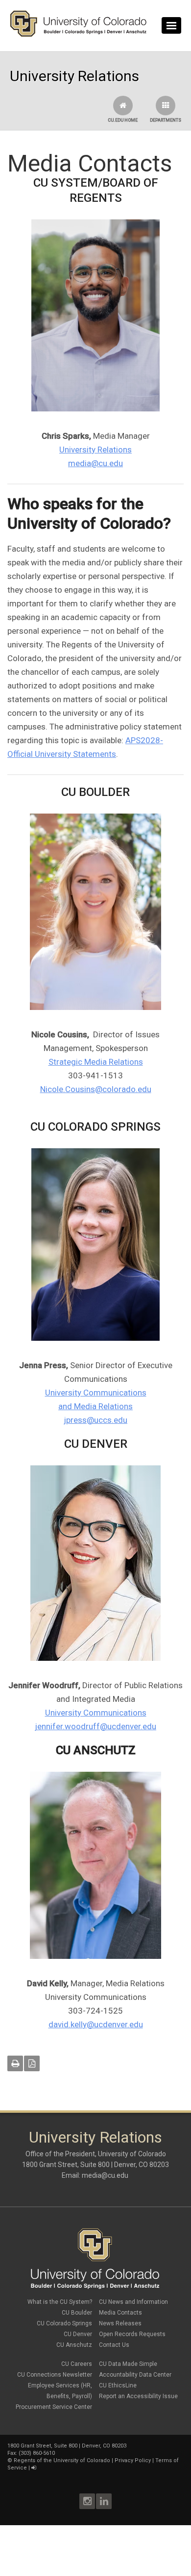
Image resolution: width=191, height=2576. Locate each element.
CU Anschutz (74, 2345)
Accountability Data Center (135, 2375)
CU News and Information (133, 2302)
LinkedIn (104, 2501)
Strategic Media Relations (96, 1062)
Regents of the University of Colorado (62, 2460)
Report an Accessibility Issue (138, 2396)
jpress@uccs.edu (95, 1420)
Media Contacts (120, 2313)
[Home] (78, 35)
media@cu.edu (95, 463)
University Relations (95, 450)
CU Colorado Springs (64, 2323)
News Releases (120, 2323)
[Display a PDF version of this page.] (32, 2063)
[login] (34, 2468)
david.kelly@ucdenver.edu (96, 2024)
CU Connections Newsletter (55, 2375)
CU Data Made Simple (128, 2364)
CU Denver (78, 2334)
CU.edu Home (123, 120)
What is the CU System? (60, 2302)
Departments (166, 120)
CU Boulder (77, 2313)
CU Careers (77, 2364)
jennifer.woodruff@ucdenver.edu (95, 1726)
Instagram (87, 2501)
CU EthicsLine (118, 2385)
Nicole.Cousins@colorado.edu (96, 1089)
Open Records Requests (132, 2334)
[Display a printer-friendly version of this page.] (15, 2063)
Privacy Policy (133, 2460)
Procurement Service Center (54, 2407)
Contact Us (114, 2345)
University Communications (96, 1713)
